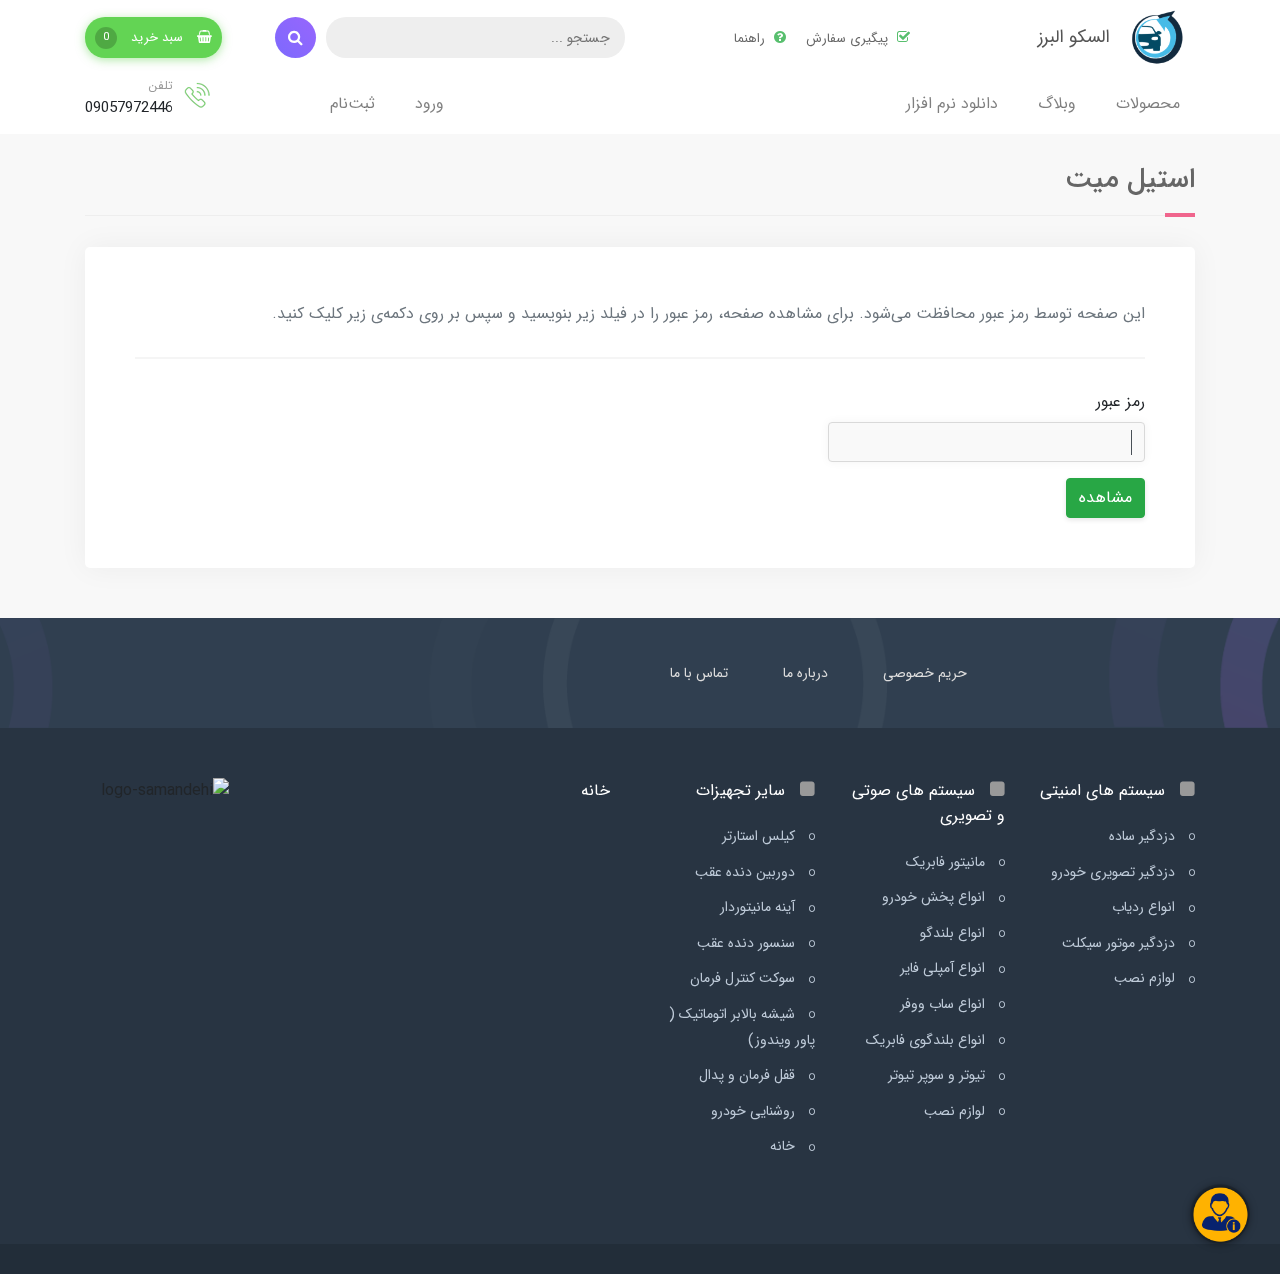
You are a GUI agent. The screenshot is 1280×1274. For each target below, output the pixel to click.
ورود (429, 103)
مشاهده (1105, 497)
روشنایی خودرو (755, 1111)
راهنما (751, 38)
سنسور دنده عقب (748, 943)
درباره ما (805, 673)
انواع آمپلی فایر (944, 968)
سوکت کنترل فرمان (744, 978)
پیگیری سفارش (849, 38)
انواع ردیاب (1145, 907)
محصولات (1148, 103)
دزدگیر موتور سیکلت (1120, 943)
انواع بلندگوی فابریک (927, 1040)
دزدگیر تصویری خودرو (1115, 872)
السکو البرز (1074, 37)
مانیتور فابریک (947, 862)
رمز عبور (1120, 401)
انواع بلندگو (954, 933)
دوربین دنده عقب (747, 872)
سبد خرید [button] (145, 37)
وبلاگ (1057, 103)
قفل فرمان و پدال (749, 1075)
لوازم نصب (1146, 978)
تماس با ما (699, 673)
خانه (784, 1146)
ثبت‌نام (352, 103)
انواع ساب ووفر (944, 1004)
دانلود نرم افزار (952, 103)
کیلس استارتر (760, 836)
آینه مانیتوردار (759, 907)
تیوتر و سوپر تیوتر (938, 1075)
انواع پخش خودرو (935, 897)
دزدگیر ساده (1144, 836)
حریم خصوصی (925, 673)
